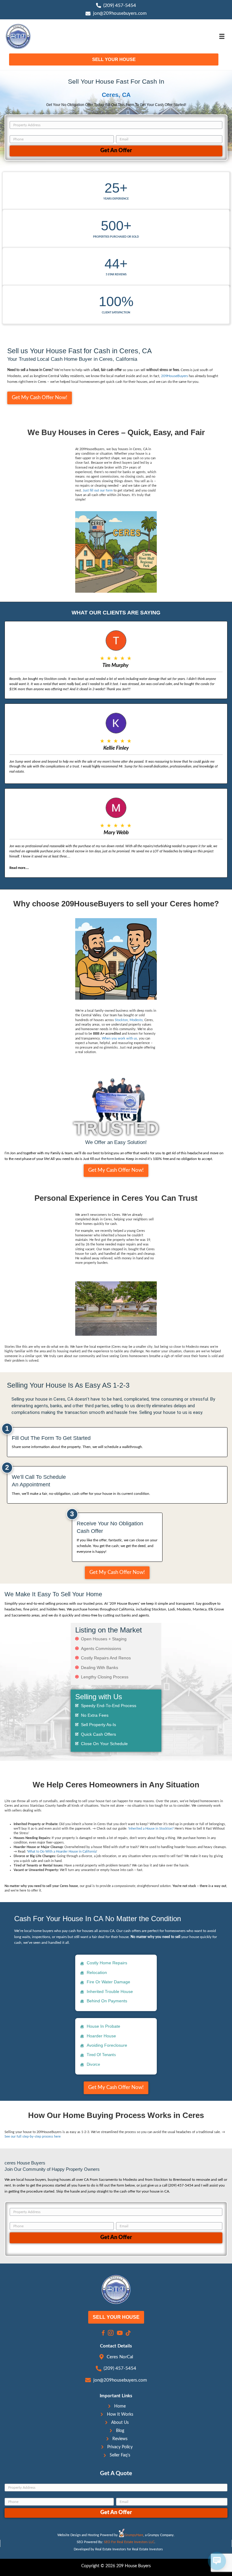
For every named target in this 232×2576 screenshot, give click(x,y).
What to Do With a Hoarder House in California (62, 1852)
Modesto (136, 1020)
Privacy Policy (120, 2447)
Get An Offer (116, 151)
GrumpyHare (134, 2535)
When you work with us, (120, 1039)
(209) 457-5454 (120, 5)
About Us (120, 2423)
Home (120, 2406)
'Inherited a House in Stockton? (151, 1829)
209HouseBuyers (174, 376)
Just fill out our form (97, 491)
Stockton (121, 1020)
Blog (120, 2431)
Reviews (120, 2439)
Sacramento (108, 2180)
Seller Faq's (120, 2455)
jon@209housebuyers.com (120, 13)
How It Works (120, 2414)
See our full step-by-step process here (33, 2137)
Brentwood (182, 2180)
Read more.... (19, 868)
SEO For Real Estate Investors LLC (129, 2542)
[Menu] (222, 37)
